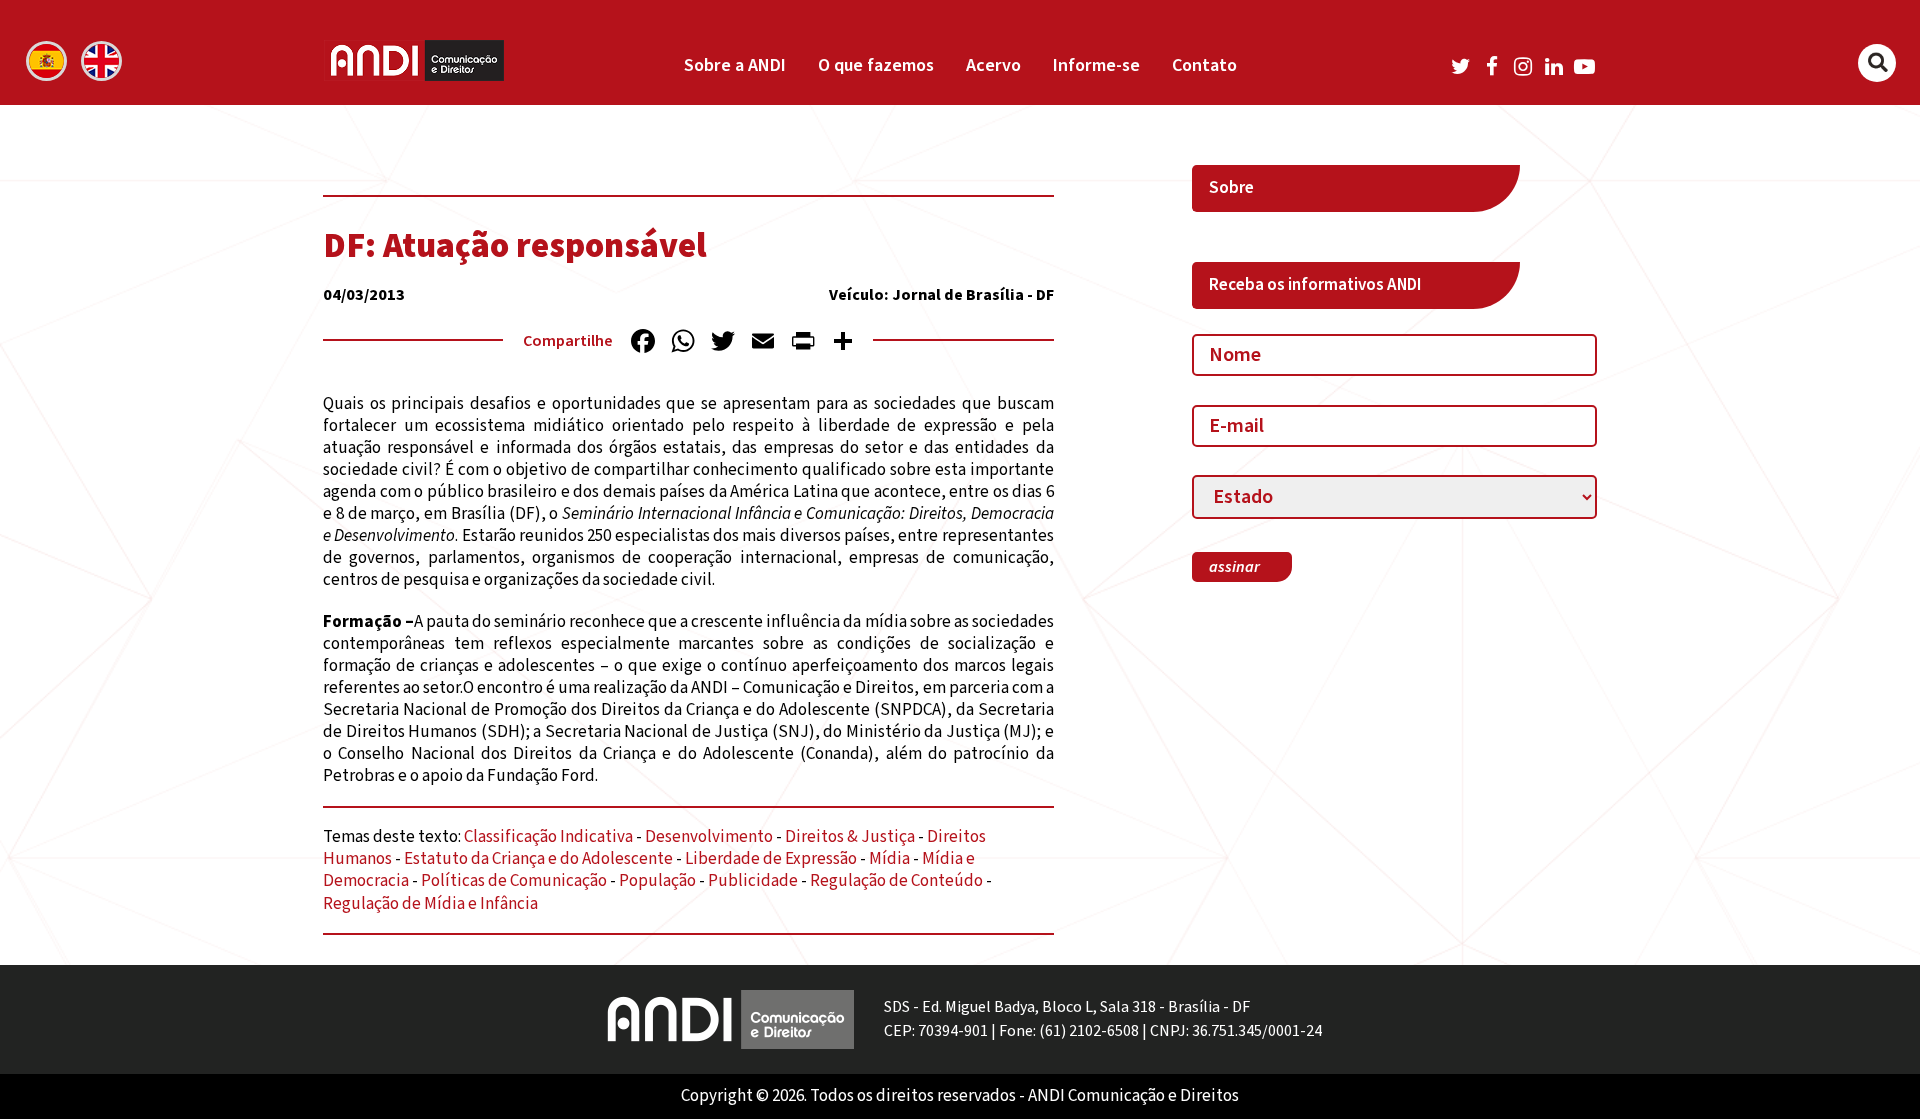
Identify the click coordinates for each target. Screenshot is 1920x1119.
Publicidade (753, 881)
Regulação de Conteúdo (896, 881)
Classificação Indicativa (548, 837)
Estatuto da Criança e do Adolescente (538, 859)
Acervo (993, 65)
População (657, 881)
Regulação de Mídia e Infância (430, 904)
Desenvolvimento (709, 837)
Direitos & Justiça (850, 837)
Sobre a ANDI (735, 65)
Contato (1204, 65)
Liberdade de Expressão (771, 859)
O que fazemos (876, 65)
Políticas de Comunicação (514, 881)
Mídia (889, 859)
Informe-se (1096, 65)
